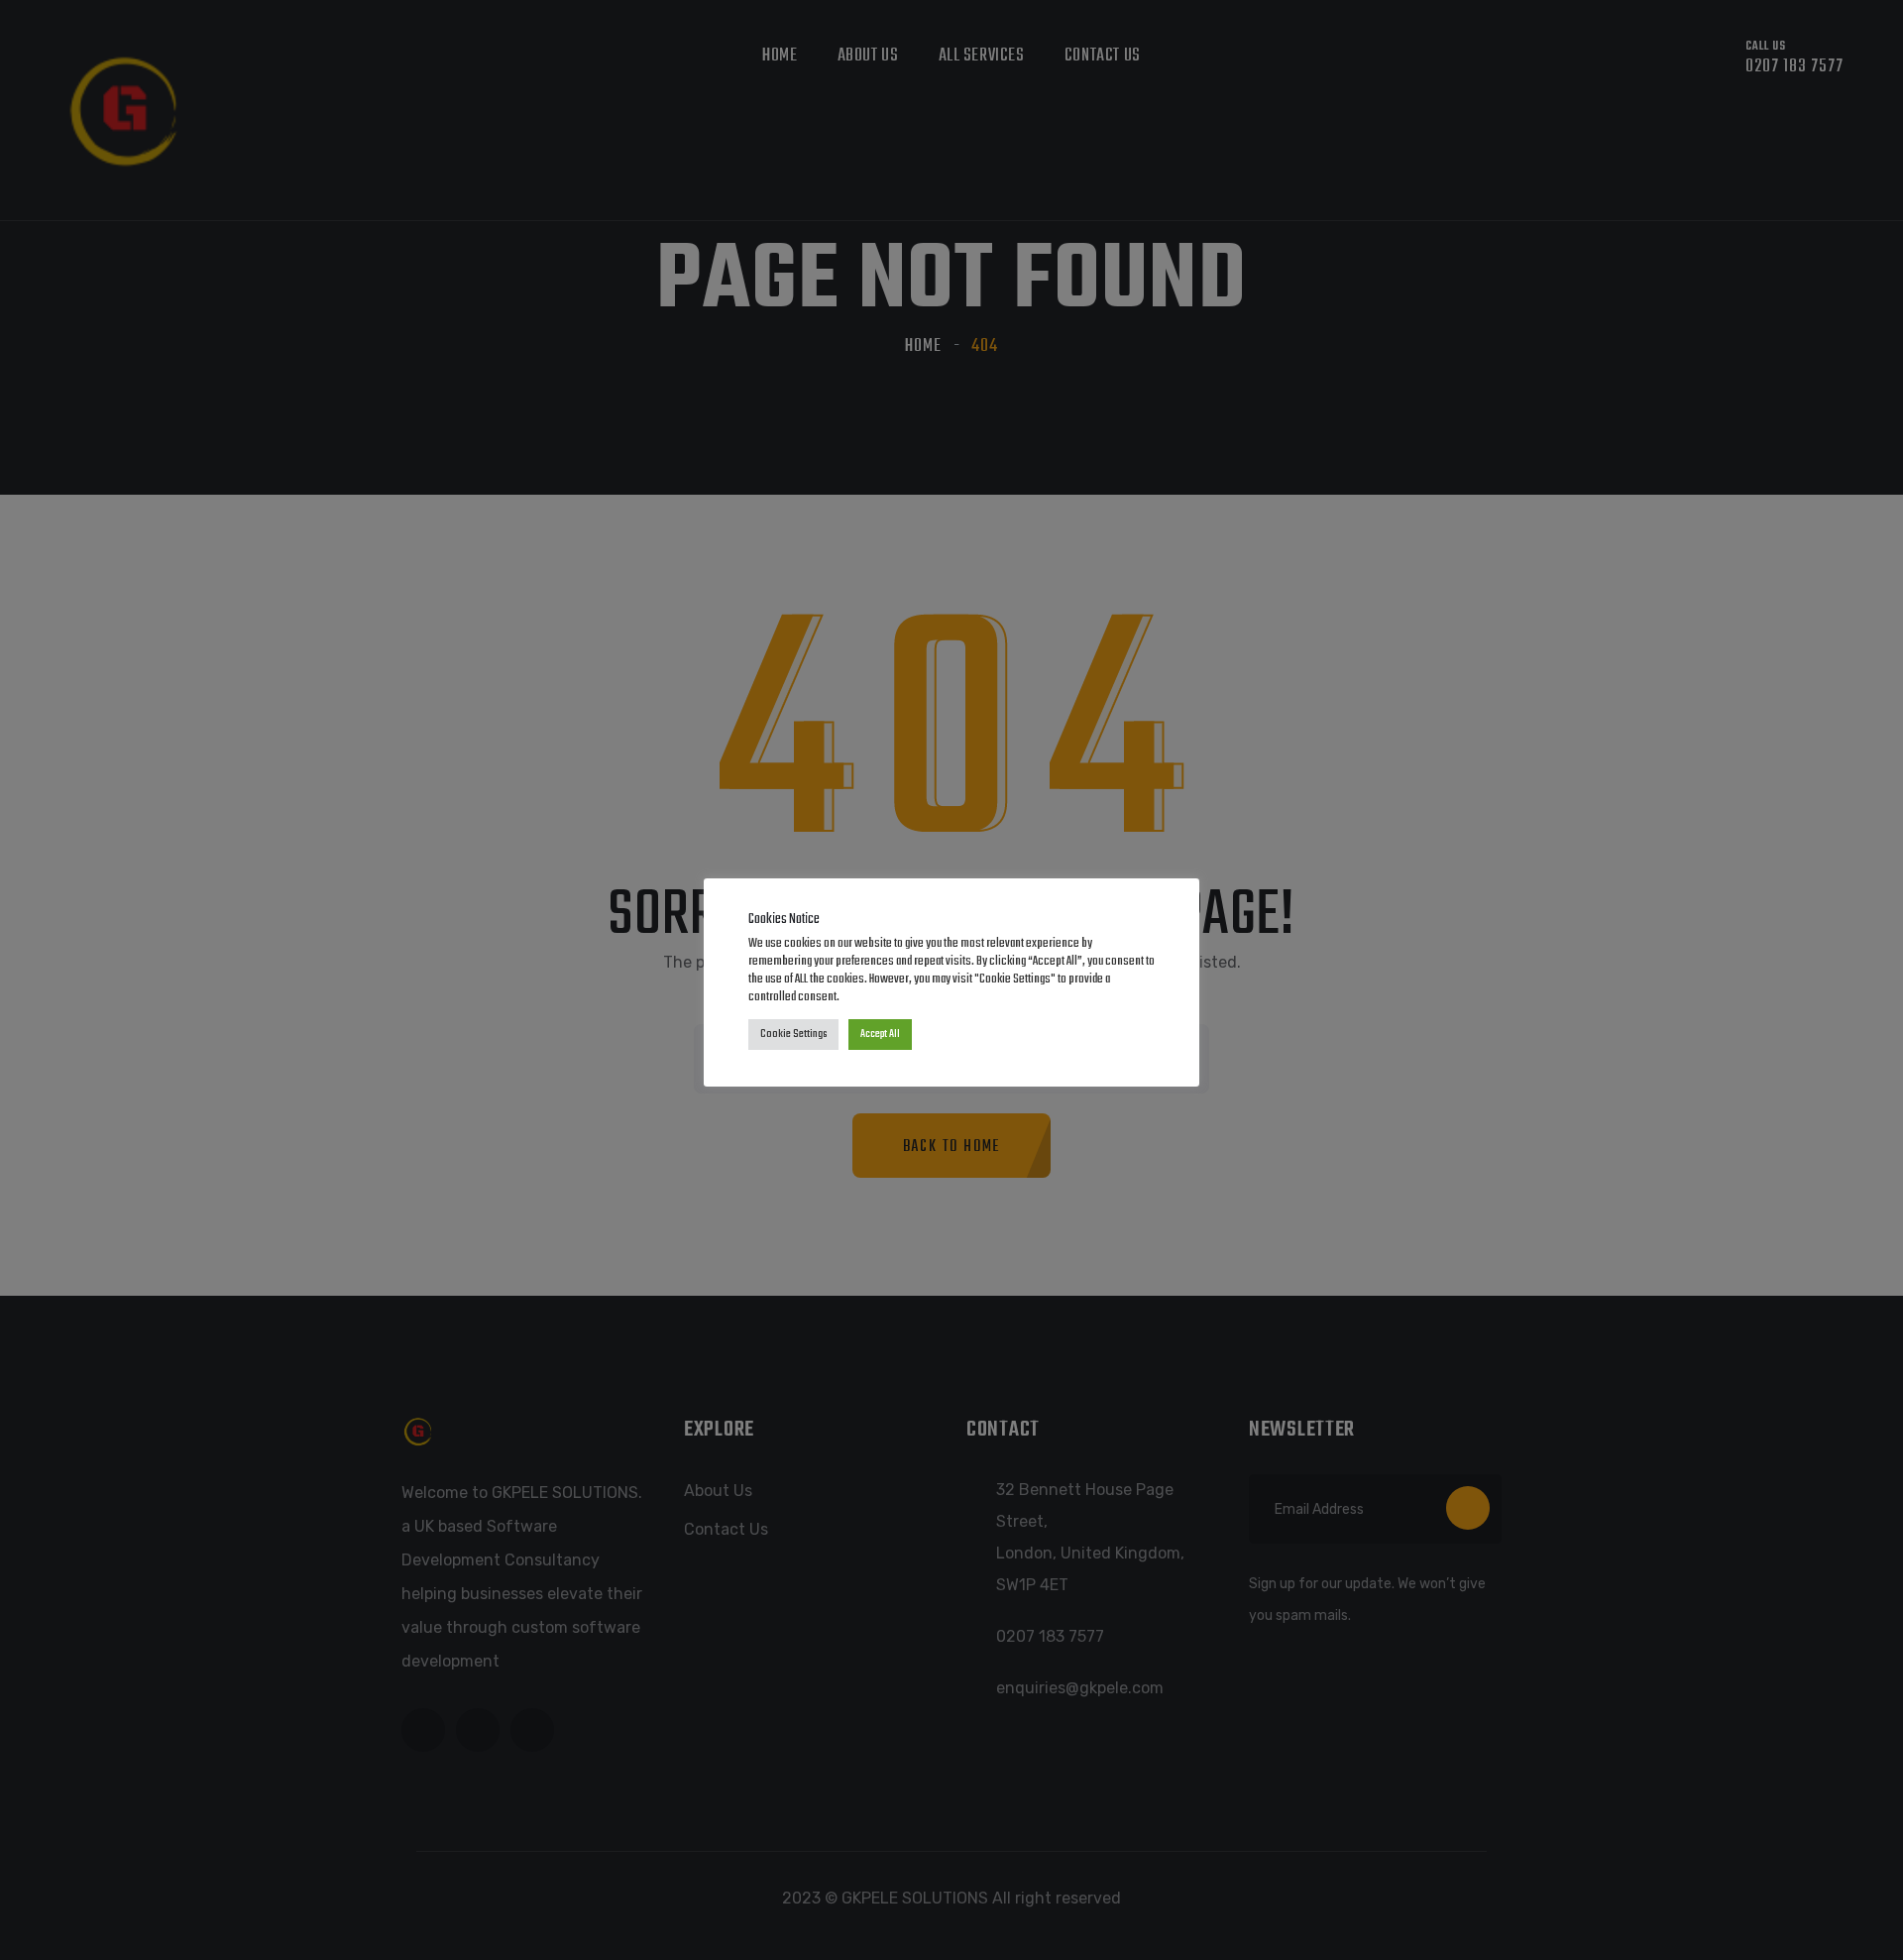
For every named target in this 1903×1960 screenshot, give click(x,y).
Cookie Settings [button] (793, 1034)
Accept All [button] (880, 1034)
